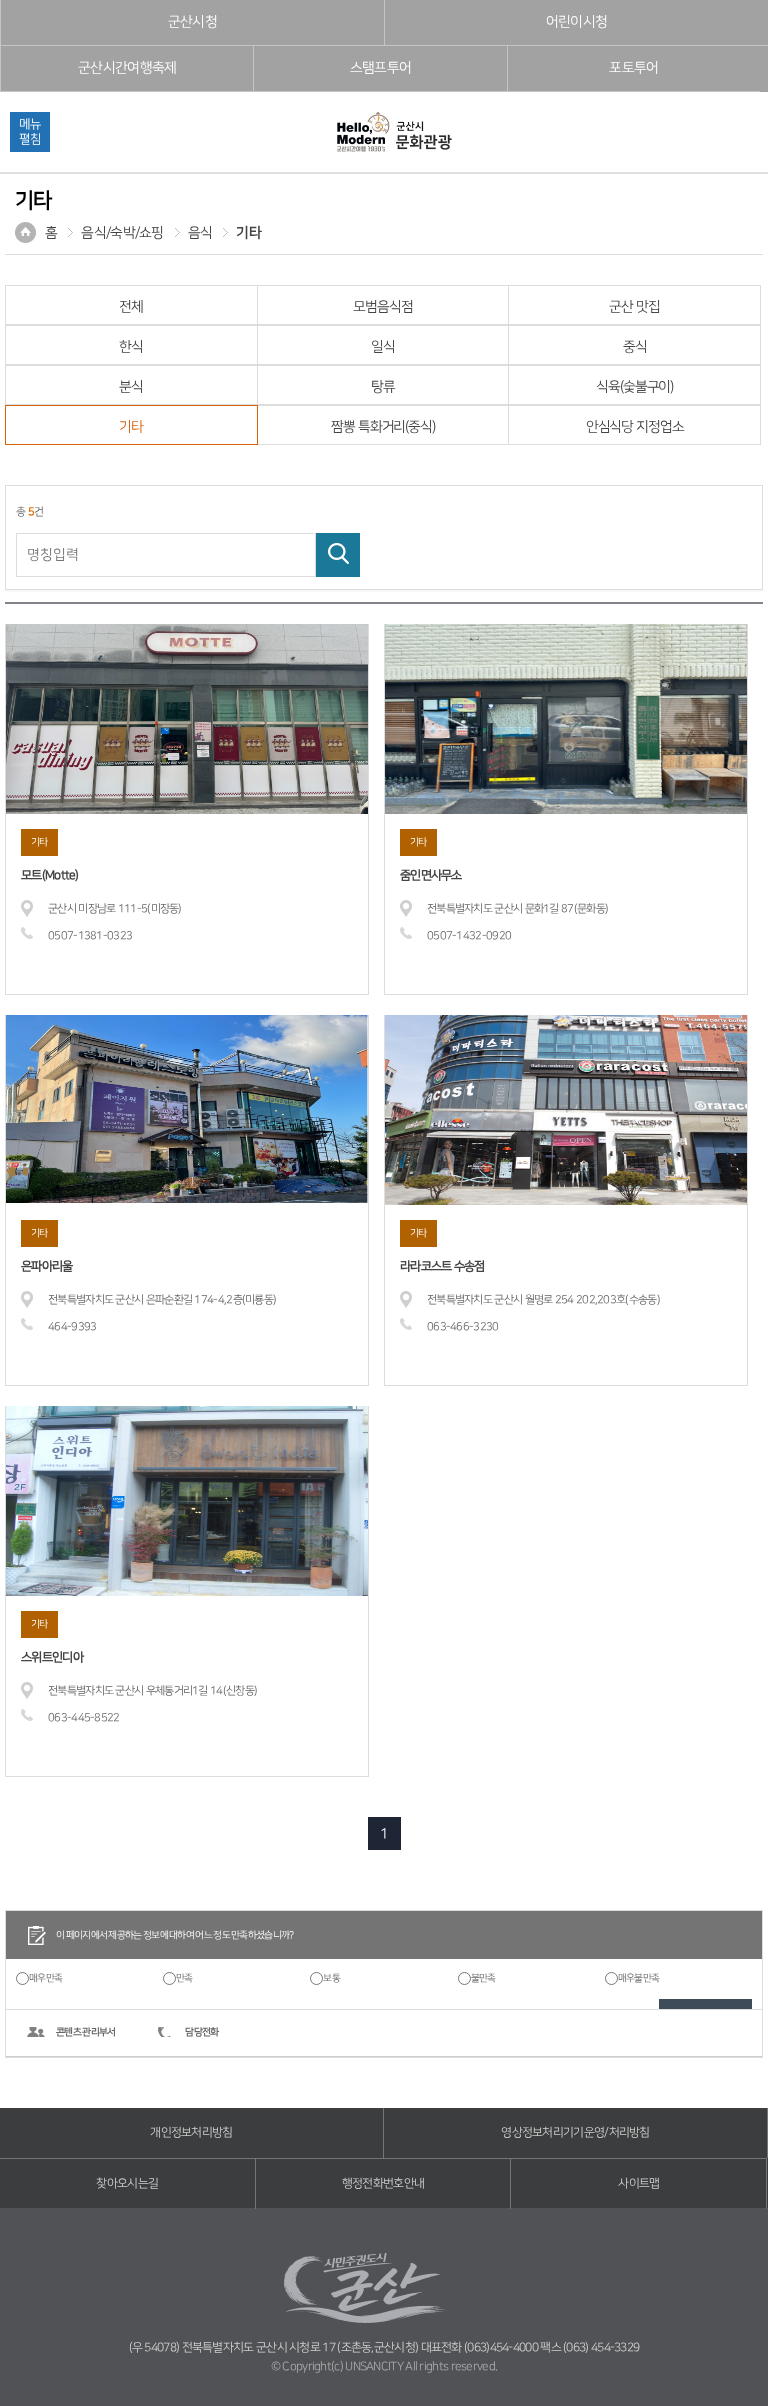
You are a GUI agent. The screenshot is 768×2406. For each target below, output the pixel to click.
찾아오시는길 (127, 2183)
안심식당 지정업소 (635, 427)
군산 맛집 (634, 307)
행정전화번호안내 (383, 2183)
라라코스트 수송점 (442, 1266)
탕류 (383, 387)
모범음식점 (382, 307)
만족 (184, 1978)
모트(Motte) (50, 875)
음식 (200, 233)
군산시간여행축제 (127, 68)
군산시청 (192, 22)
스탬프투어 (381, 68)
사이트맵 (638, 2183)
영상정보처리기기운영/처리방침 (575, 2132)
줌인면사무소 (431, 875)
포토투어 (633, 68)
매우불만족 (639, 1978)
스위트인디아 (52, 1657)
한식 (131, 347)
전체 (131, 307)
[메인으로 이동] (393, 133)
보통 (331, 1978)
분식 (131, 387)
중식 (635, 347)
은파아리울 (47, 1266)
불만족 (483, 1978)
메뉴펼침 (30, 131)
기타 (248, 233)
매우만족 (45, 1978)
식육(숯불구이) (634, 387)
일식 (383, 347)
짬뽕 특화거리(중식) (383, 427)
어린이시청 (577, 22)
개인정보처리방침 (191, 2132)
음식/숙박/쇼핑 (122, 233)
